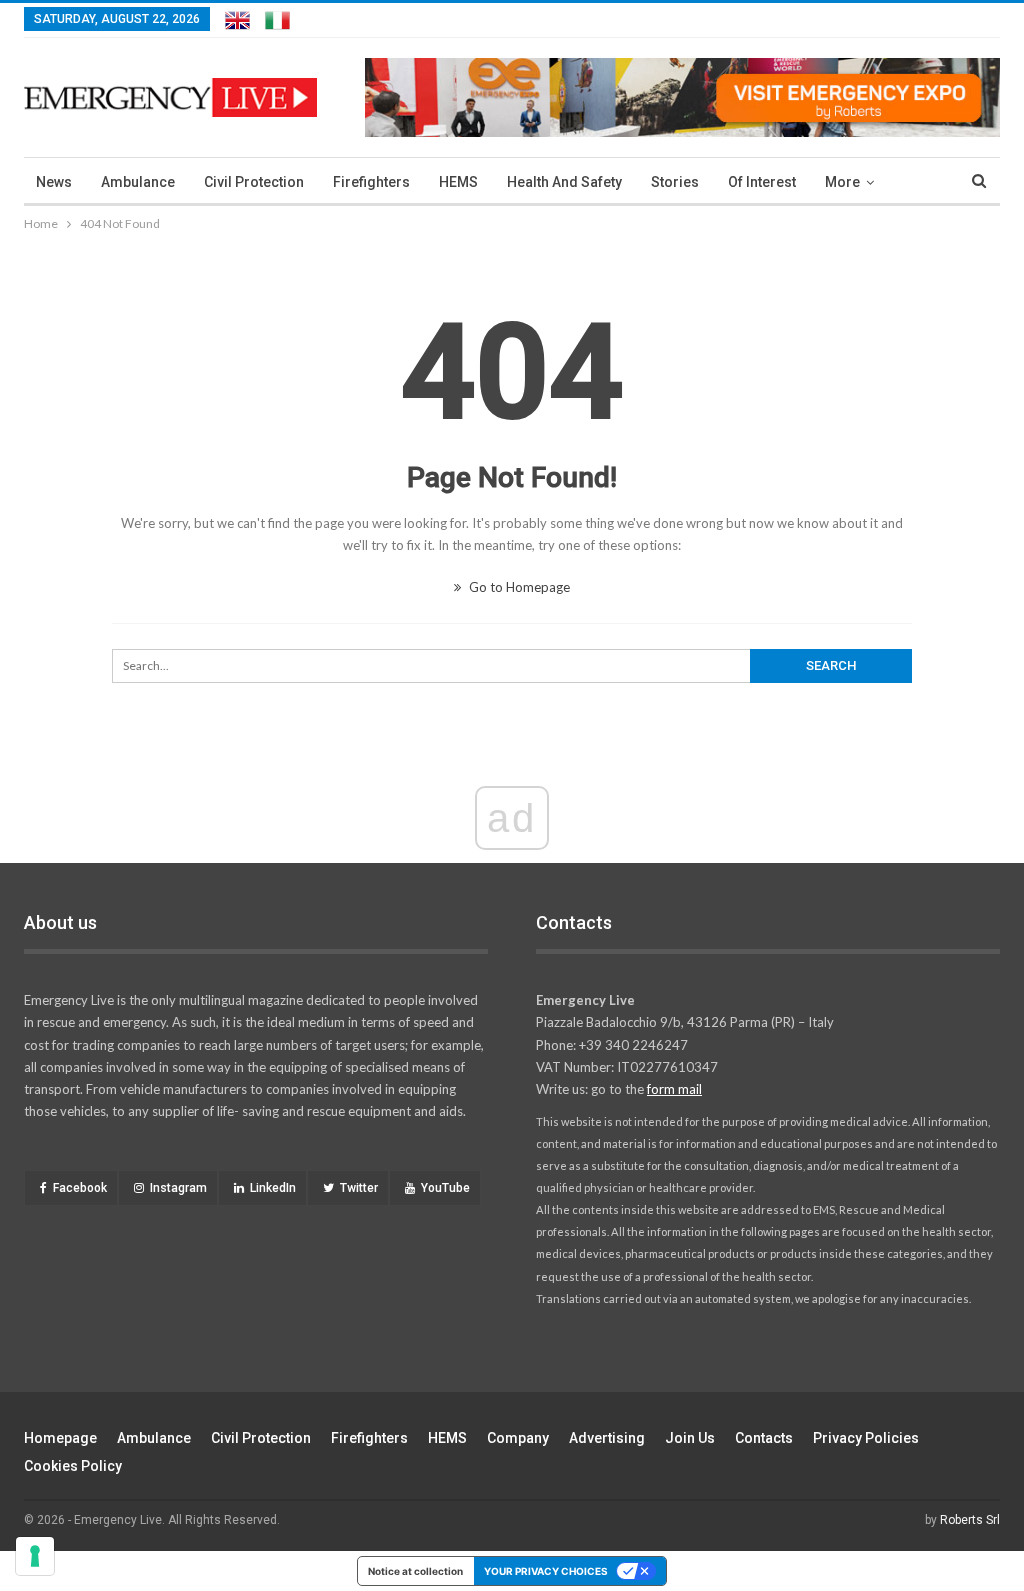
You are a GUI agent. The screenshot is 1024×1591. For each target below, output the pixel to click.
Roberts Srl (970, 1520)
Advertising (607, 1438)
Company (518, 1438)
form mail (674, 1089)
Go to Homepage (518, 587)
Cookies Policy (73, 1466)
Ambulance (138, 182)
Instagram (178, 1188)
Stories (675, 182)
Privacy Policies (866, 1438)
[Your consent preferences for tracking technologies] (35, 1556)
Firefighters (371, 182)
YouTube (445, 1188)
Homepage (60, 1438)
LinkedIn (273, 1188)
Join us (690, 1438)
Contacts (764, 1438)
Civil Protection (254, 182)
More (842, 182)
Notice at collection (415, 1571)
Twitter (359, 1188)
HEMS (458, 182)
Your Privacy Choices (546, 1571)
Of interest (762, 182)
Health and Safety (564, 182)
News (54, 182)
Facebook (80, 1188)
